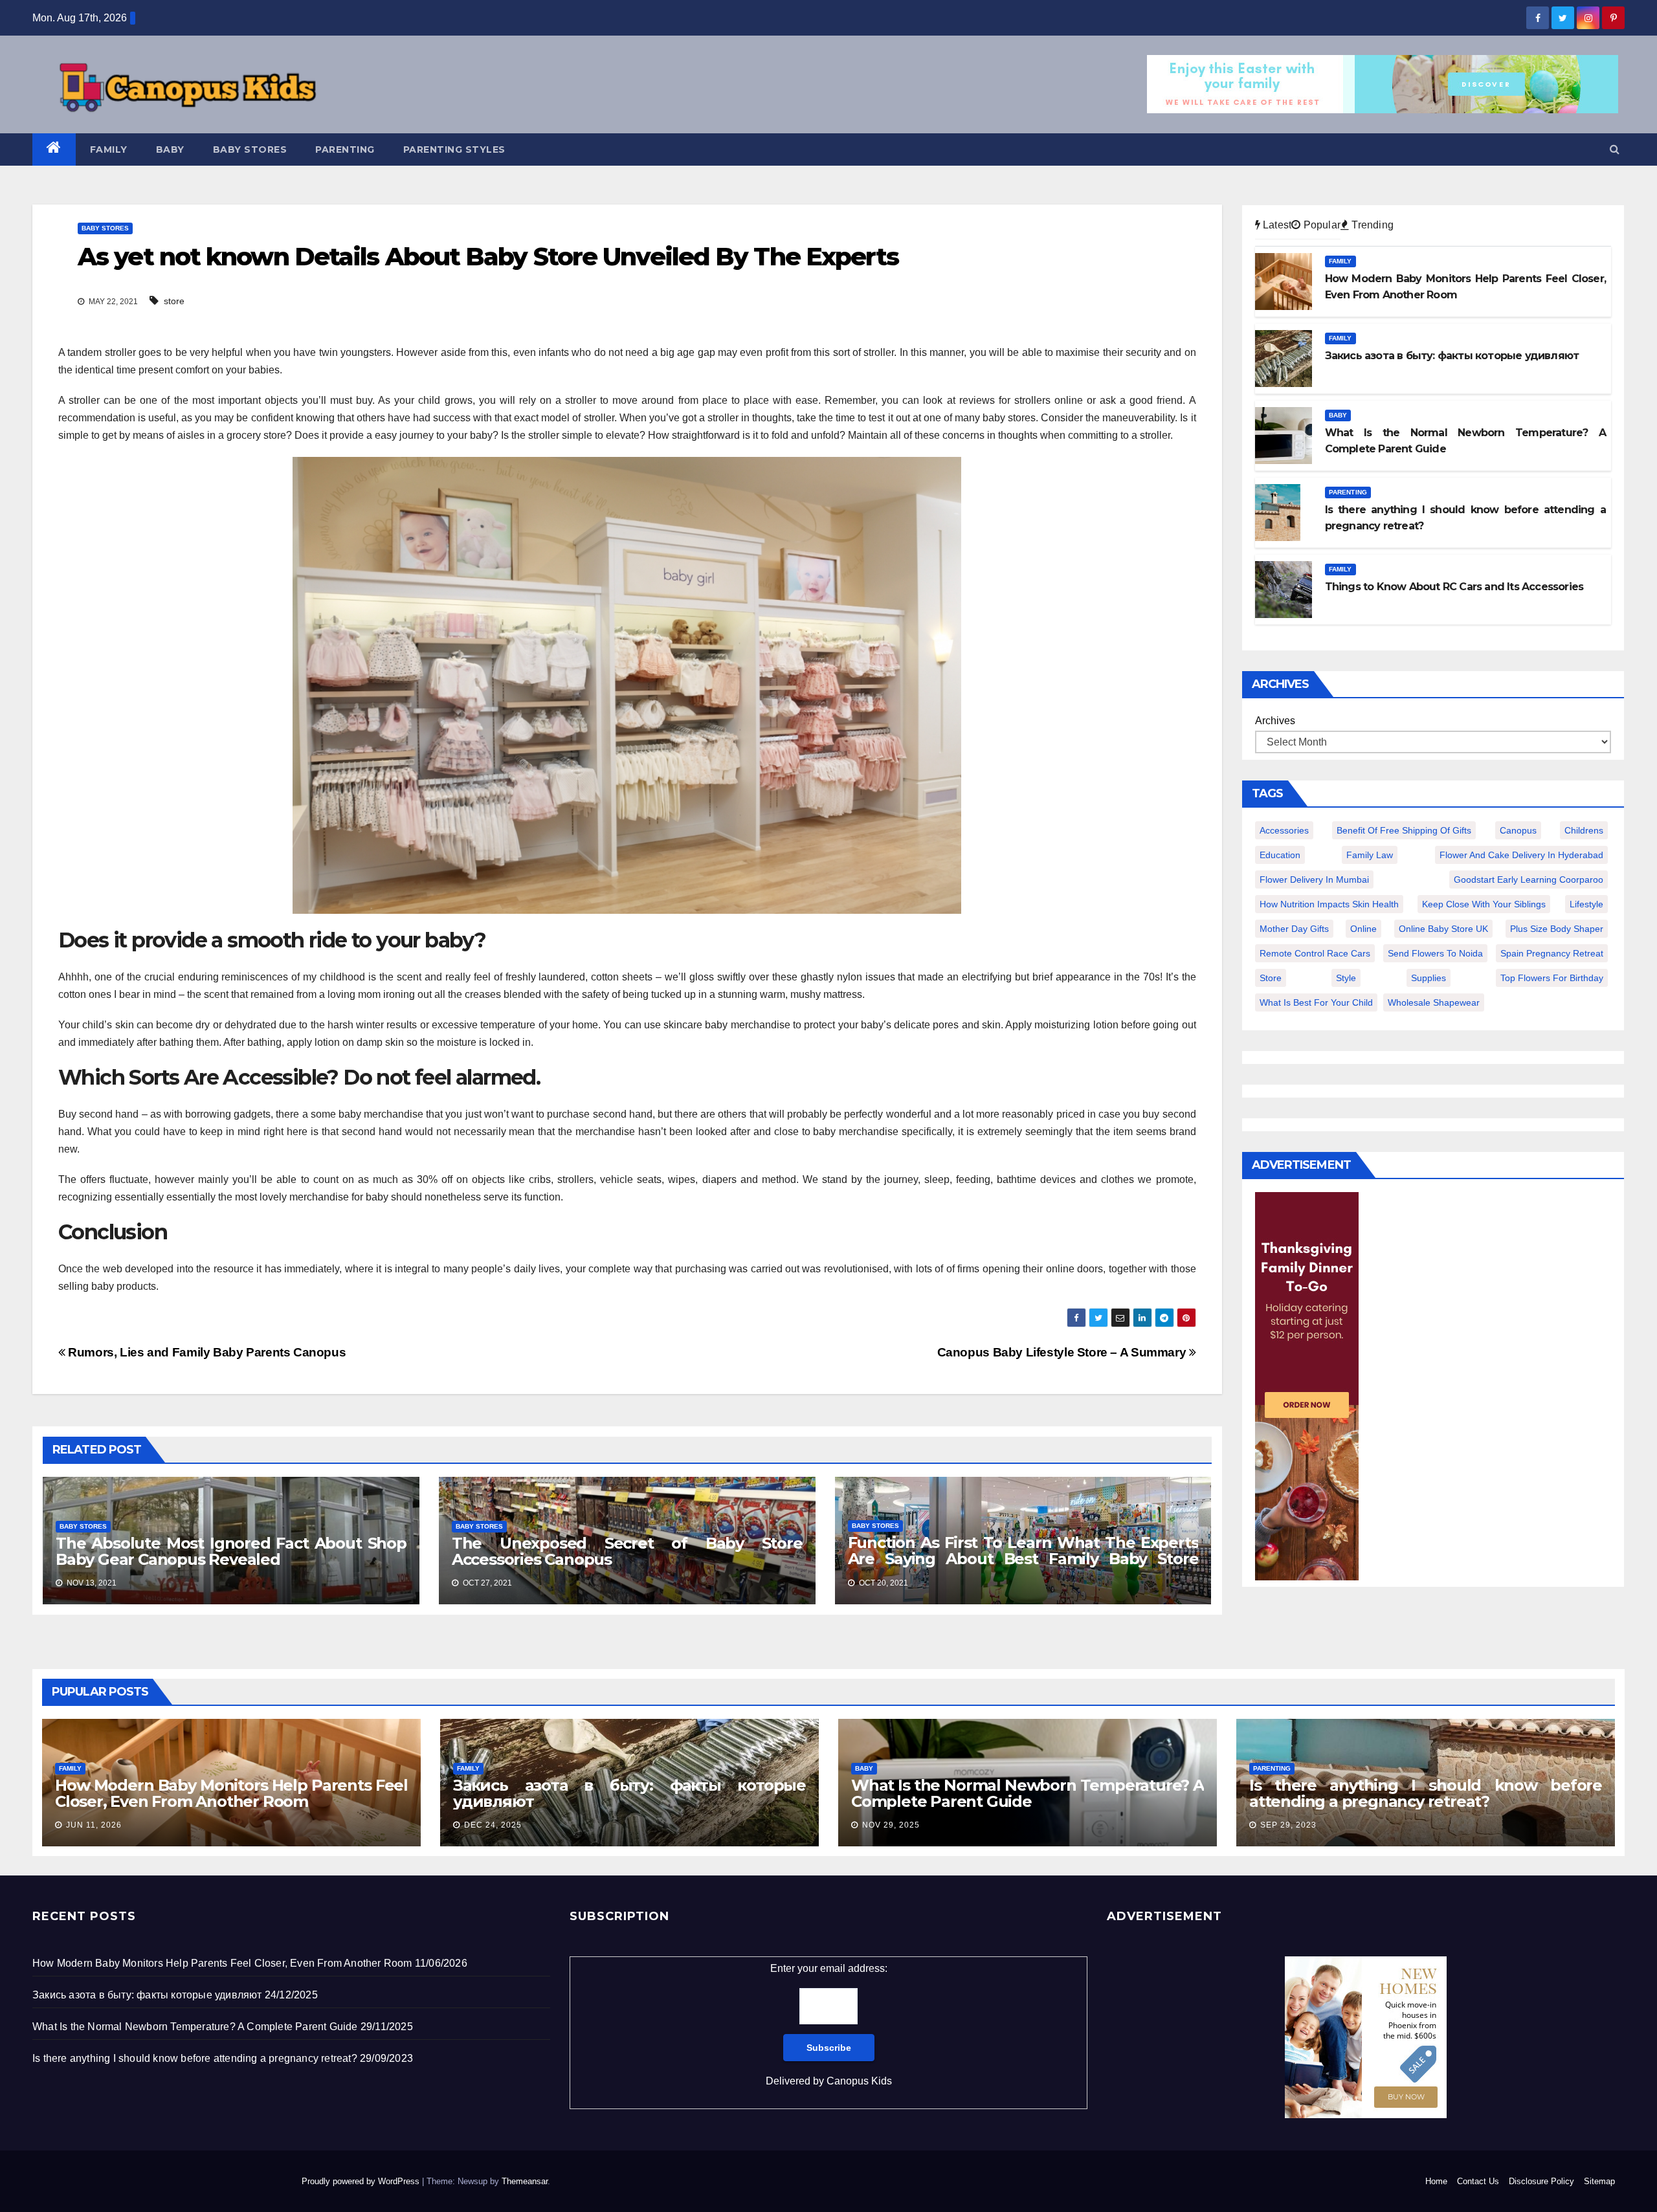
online (1363, 929)
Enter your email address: (829, 2025)
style (1346, 978)
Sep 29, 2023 (1288, 1825)
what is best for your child (1316, 1002)
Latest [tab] (1276, 225)
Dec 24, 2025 (493, 1825)
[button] (1615, 149)
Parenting (345, 149)
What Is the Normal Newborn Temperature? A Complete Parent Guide (1028, 1793)
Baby (170, 149)
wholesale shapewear (1434, 1002)
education (1280, 855)
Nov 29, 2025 (891, 1825)
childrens (1584, 830)
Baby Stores (250, 149)
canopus (1518, 830)
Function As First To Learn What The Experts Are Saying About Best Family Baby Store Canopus (1023, 1559)
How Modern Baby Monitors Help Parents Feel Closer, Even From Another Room (231, 1793)
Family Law (1370, 855)
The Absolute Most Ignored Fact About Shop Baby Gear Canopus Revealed (231, 1551)
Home (1436, 2181)
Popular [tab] (1320, 225)
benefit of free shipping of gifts (1404, 830)
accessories (1284, 830)
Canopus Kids (859, 2081)
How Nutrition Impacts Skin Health (1329, 904)
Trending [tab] (1371, 225)
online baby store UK (1443, 929)
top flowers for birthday (1552, 978)
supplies (1429, 978)
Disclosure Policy (1541, 2181)
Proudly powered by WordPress (362, 2181)
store (174, 301)
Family (109, 149)
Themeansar (525, 2181)
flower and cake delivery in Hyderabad (1521, 855)
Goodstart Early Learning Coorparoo (1529, 879)
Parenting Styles (454, 149)
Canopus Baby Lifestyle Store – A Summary (1063, 1352)
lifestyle (1586, 904)
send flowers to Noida (1435, 953)
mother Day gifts (1294, 929)
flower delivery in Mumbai (1314, 879)
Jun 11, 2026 (94, 1825)
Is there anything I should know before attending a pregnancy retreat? (1426, 1793)
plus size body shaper (1557, 929)
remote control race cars (1315, 953)
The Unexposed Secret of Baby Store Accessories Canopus (627, 1551)
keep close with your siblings (1484, 904)
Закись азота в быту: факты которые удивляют (629, 1793)
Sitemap (1599, 2181)
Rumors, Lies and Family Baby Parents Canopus (206, 1352)
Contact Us (1478, 2181)
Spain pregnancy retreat (1552, 953)
